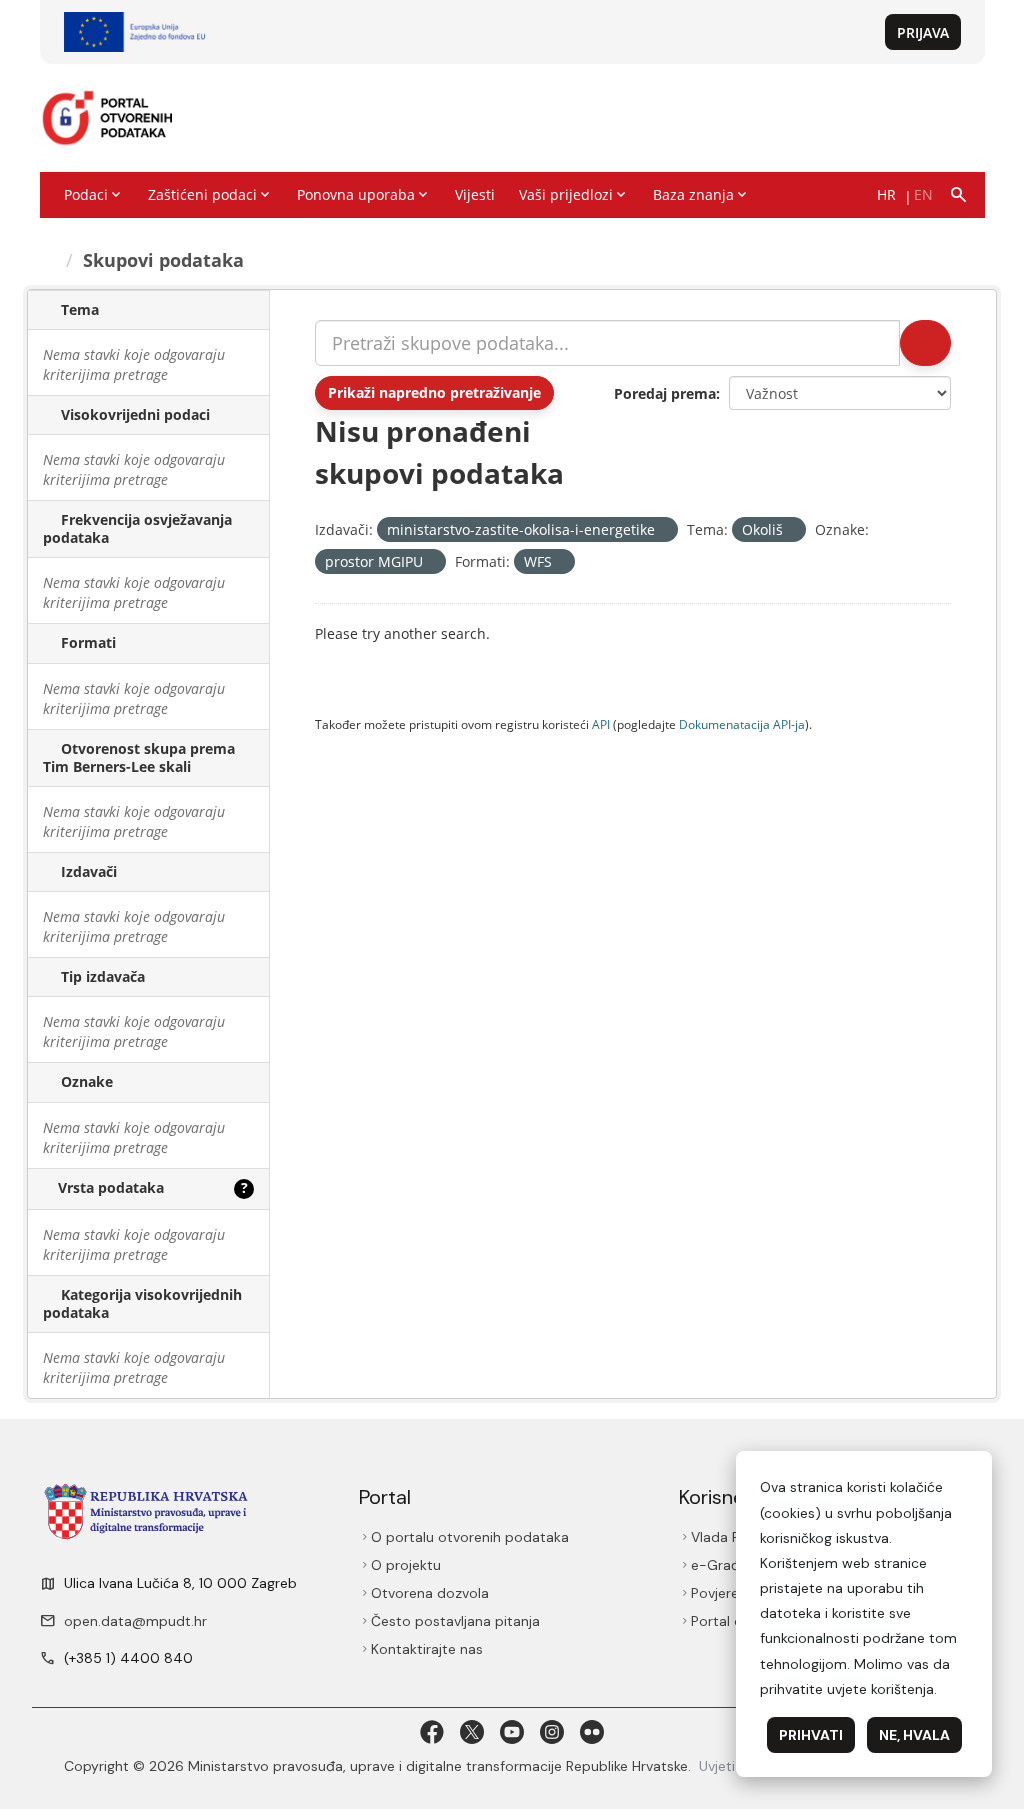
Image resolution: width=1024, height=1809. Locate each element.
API (601, 724)
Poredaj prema (665, 393)
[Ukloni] (663, 530)
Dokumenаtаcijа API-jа (742, 724)
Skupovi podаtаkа (163, 260)
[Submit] (925, 343)
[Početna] (49, 260)
